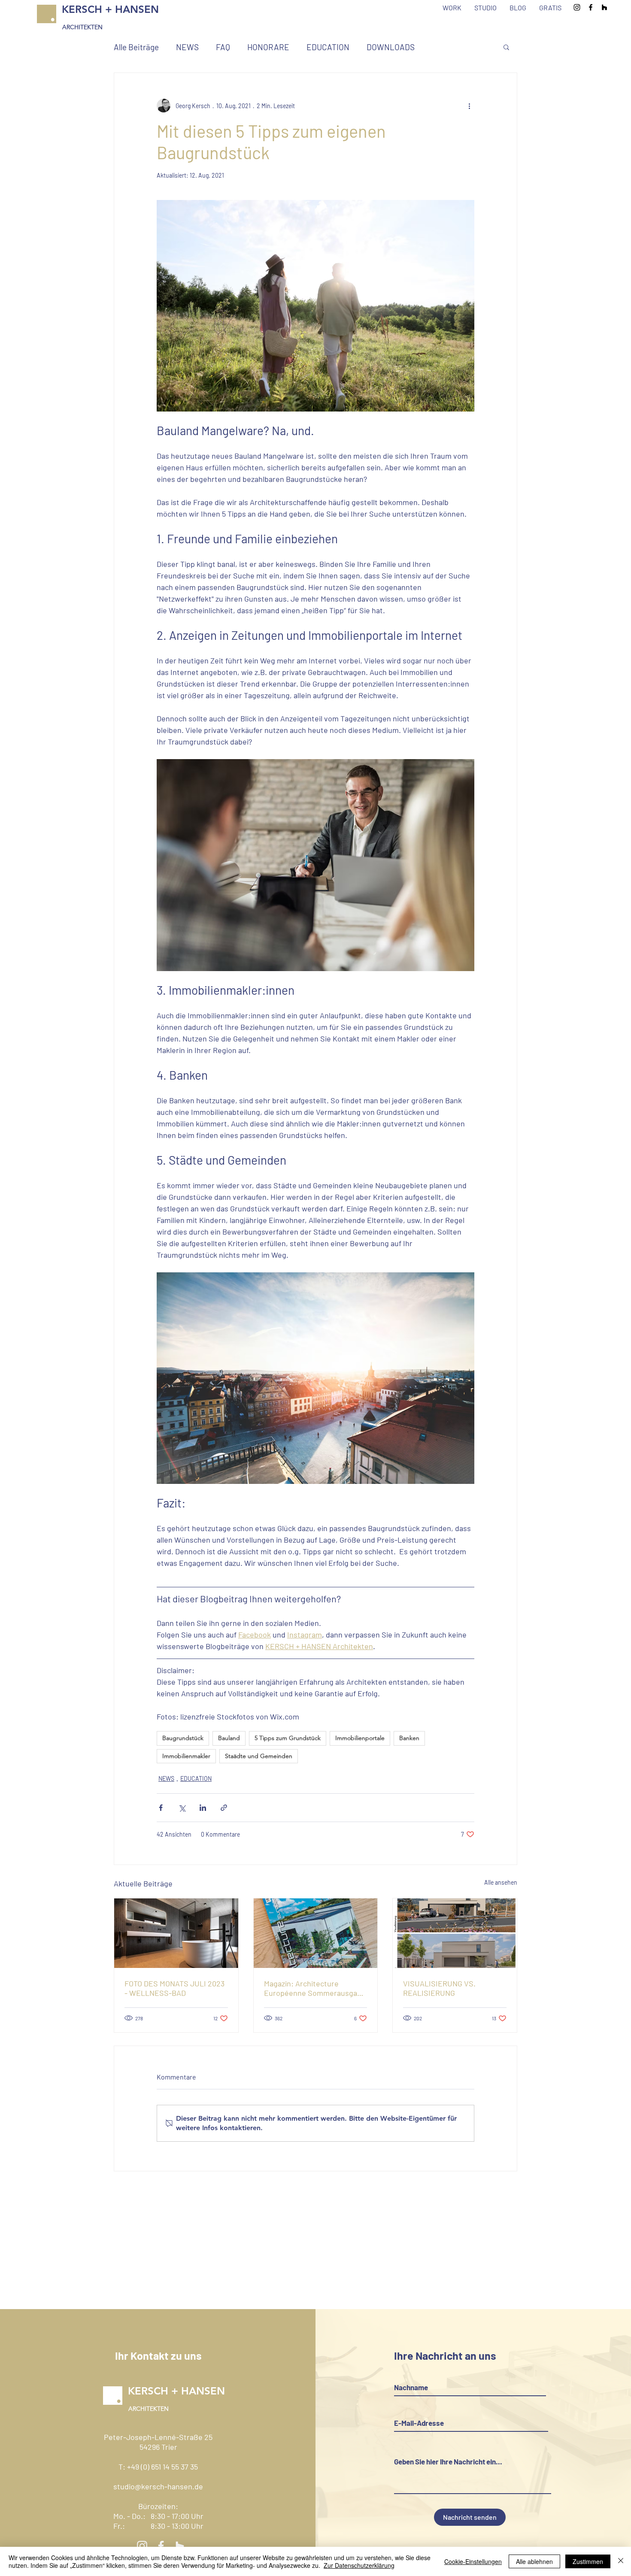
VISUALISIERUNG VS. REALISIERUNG (439, 1988)
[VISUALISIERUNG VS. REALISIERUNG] (455, 1933)
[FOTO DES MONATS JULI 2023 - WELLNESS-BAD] (176, 1933)
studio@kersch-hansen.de (158, 2486)
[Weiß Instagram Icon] (142, 2546)
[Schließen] (621, 2561)
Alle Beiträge (136, 47)
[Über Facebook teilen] (161, 1808)
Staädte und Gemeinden (259, 1756)
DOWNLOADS (391, 47)
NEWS (187, 47)
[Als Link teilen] (224, 1808)
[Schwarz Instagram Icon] (577, 7)
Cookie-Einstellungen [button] (473, 2561)
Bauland (229, 1738)
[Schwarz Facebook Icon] (591, 7)
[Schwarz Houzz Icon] (604, 7)
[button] (506, 47)
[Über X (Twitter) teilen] (182, 1808)
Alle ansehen (501, 1882)
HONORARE (268, 47)
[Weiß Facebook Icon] (161, 2546)
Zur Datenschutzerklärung (359, 2565)
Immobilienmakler (186, 1756)
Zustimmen (588, 2561)
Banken (409, 1738)
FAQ (223, 47)
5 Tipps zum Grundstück (288, 1738)
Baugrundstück (183, 1738)
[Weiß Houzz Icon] (180, 2546)
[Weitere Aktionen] (469, 106)
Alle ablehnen (534, 2561)
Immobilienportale (360, 1738)
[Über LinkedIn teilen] (203, 1808)
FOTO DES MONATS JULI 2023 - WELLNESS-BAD (174, 1988)
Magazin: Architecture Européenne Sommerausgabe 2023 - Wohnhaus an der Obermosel (315, 1988)
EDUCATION (328, 47)
